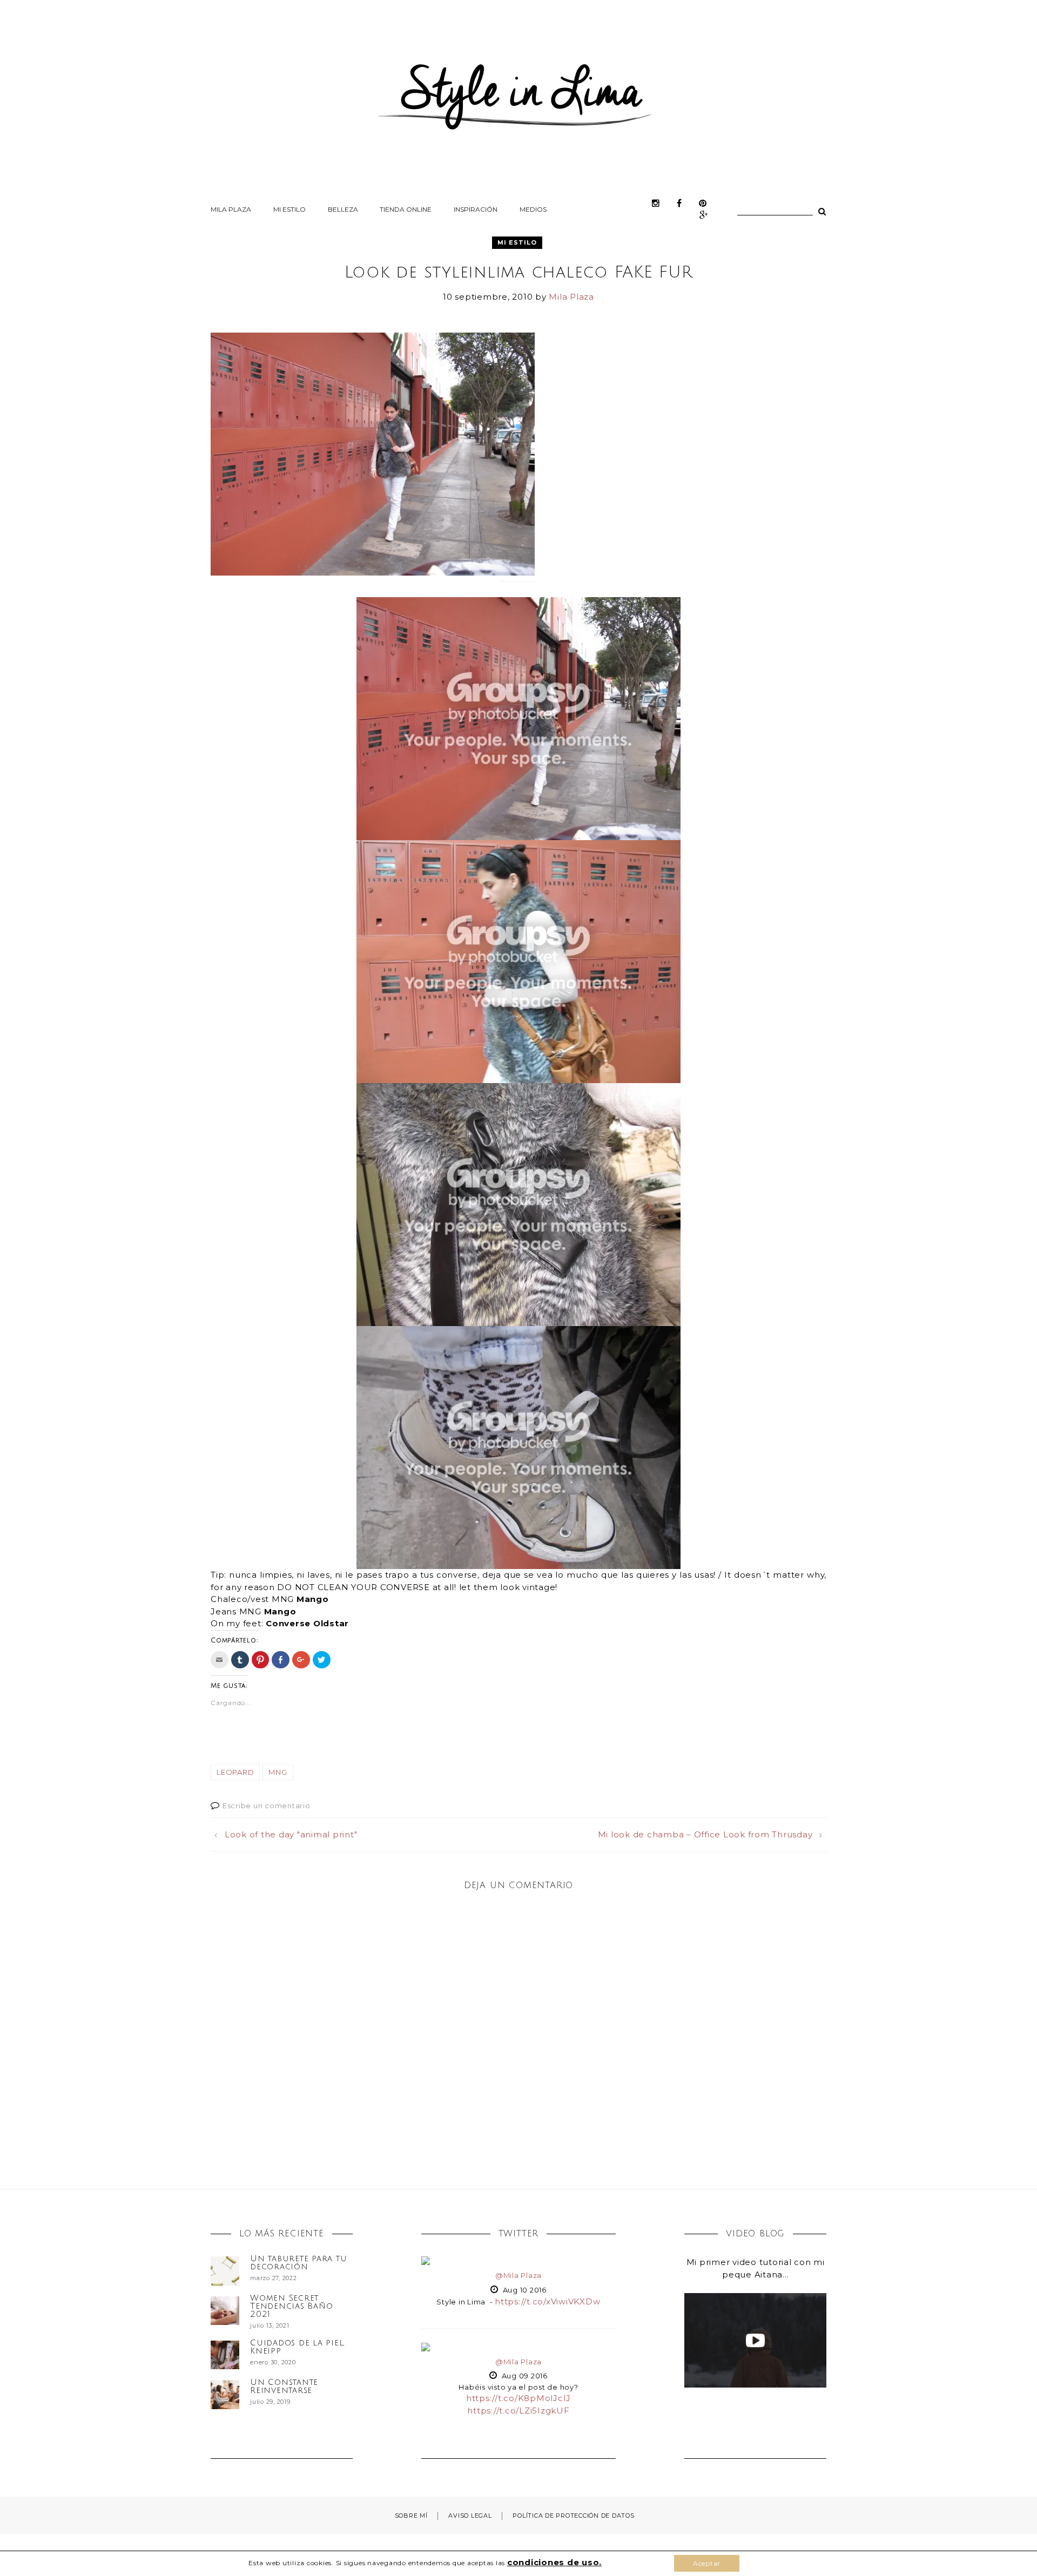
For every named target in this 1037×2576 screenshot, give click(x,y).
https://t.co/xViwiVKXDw (547, 2301)
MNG (278, 1772)
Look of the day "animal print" (291, 1834)
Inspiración (476, 209)
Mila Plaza (231, 209)
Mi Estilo (289, 209)
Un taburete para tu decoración (298, 2263)
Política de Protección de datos (573, 2516)
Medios (533, 209)
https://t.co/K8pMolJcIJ (518, 2398)
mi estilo (517, 242)
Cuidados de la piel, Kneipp (297, 2347)
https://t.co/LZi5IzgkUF (518, 2411)
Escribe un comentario (267, 1806)
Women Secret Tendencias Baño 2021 (291, 2306)
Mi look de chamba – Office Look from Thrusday (705, 1834)
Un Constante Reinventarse (284, 2386)
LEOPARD (235, 1772)
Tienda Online (406, 209)
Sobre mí (411, 2516)
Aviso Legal (470, 2516)
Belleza (343, 209)
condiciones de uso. (554, 2562)
